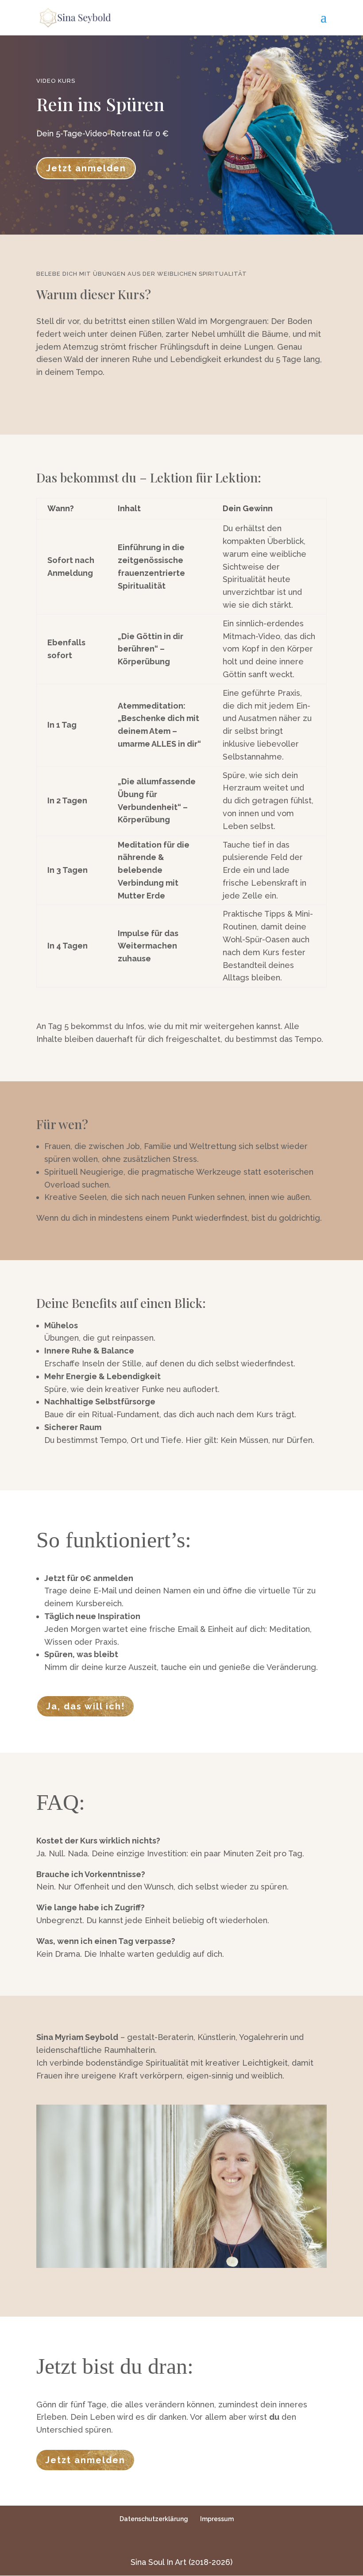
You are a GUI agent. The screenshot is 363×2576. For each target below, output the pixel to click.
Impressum (217, 2519)
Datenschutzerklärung (154, 2519)
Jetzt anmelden (86, 168)
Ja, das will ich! (85, 1706)
